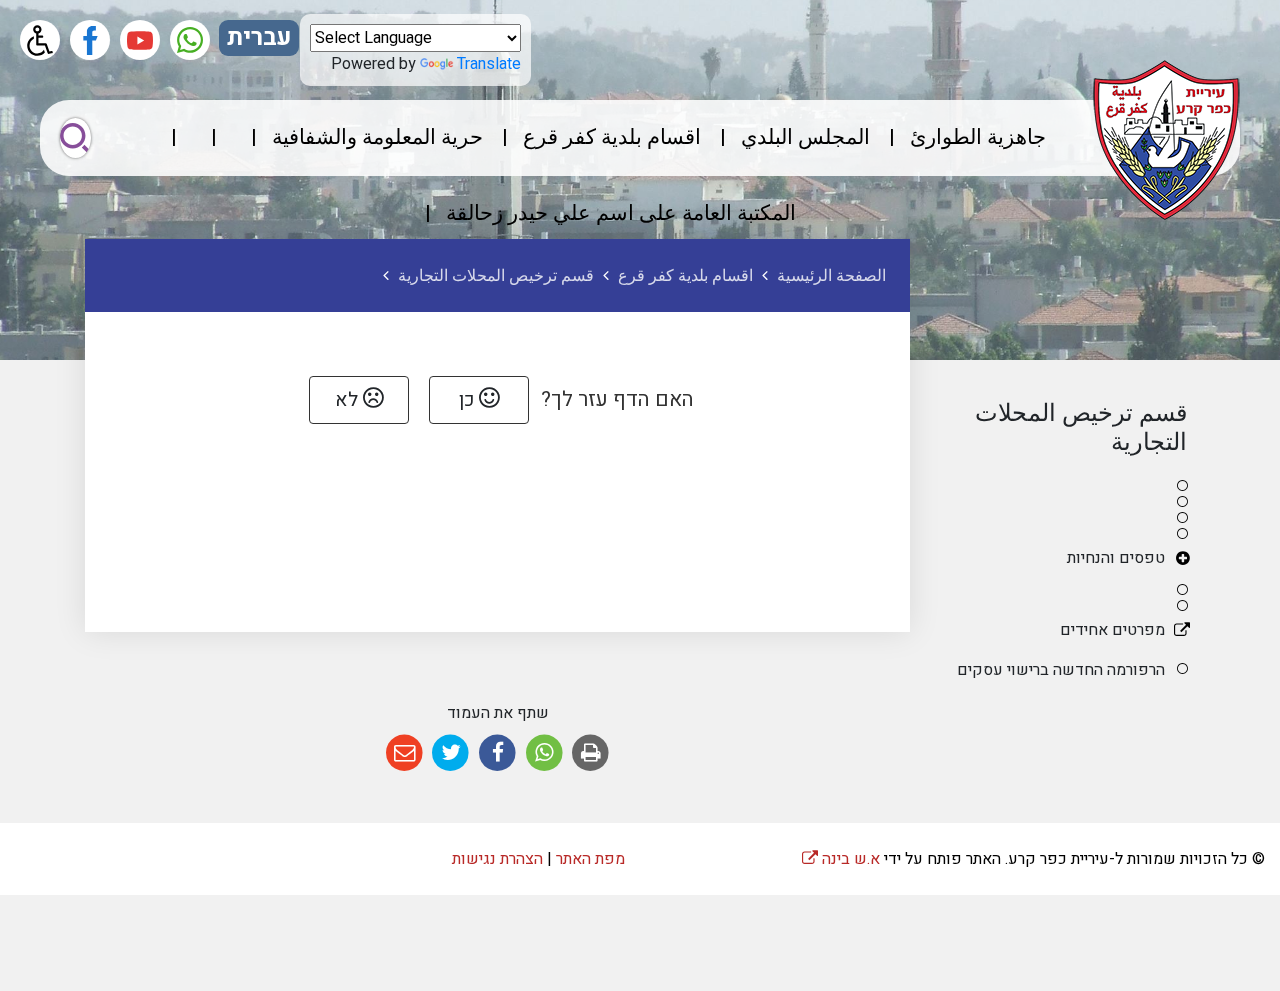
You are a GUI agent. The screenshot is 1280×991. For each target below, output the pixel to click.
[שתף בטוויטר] (451, 753)
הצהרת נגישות (497, 859)
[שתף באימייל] (404, 753)
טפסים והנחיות (1116, 558)
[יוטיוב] (140, 40)
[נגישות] (40, 40)
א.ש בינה (841, 859)
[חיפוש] (75, 138)
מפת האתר (590, 859)
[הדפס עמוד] (590, 753)
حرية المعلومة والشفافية (377, 137)
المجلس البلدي (805, 137)
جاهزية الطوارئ (978, 137)
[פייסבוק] (90, 40)
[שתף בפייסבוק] (497, 753)
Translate (489, 64)
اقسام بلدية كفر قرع (612, 137)
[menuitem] (960, 138)
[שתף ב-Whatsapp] (544, 753)
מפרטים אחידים (1112, 630)
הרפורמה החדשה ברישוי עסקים (1061, 670)
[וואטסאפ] (190, 40)
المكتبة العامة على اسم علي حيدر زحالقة (621, 213)
